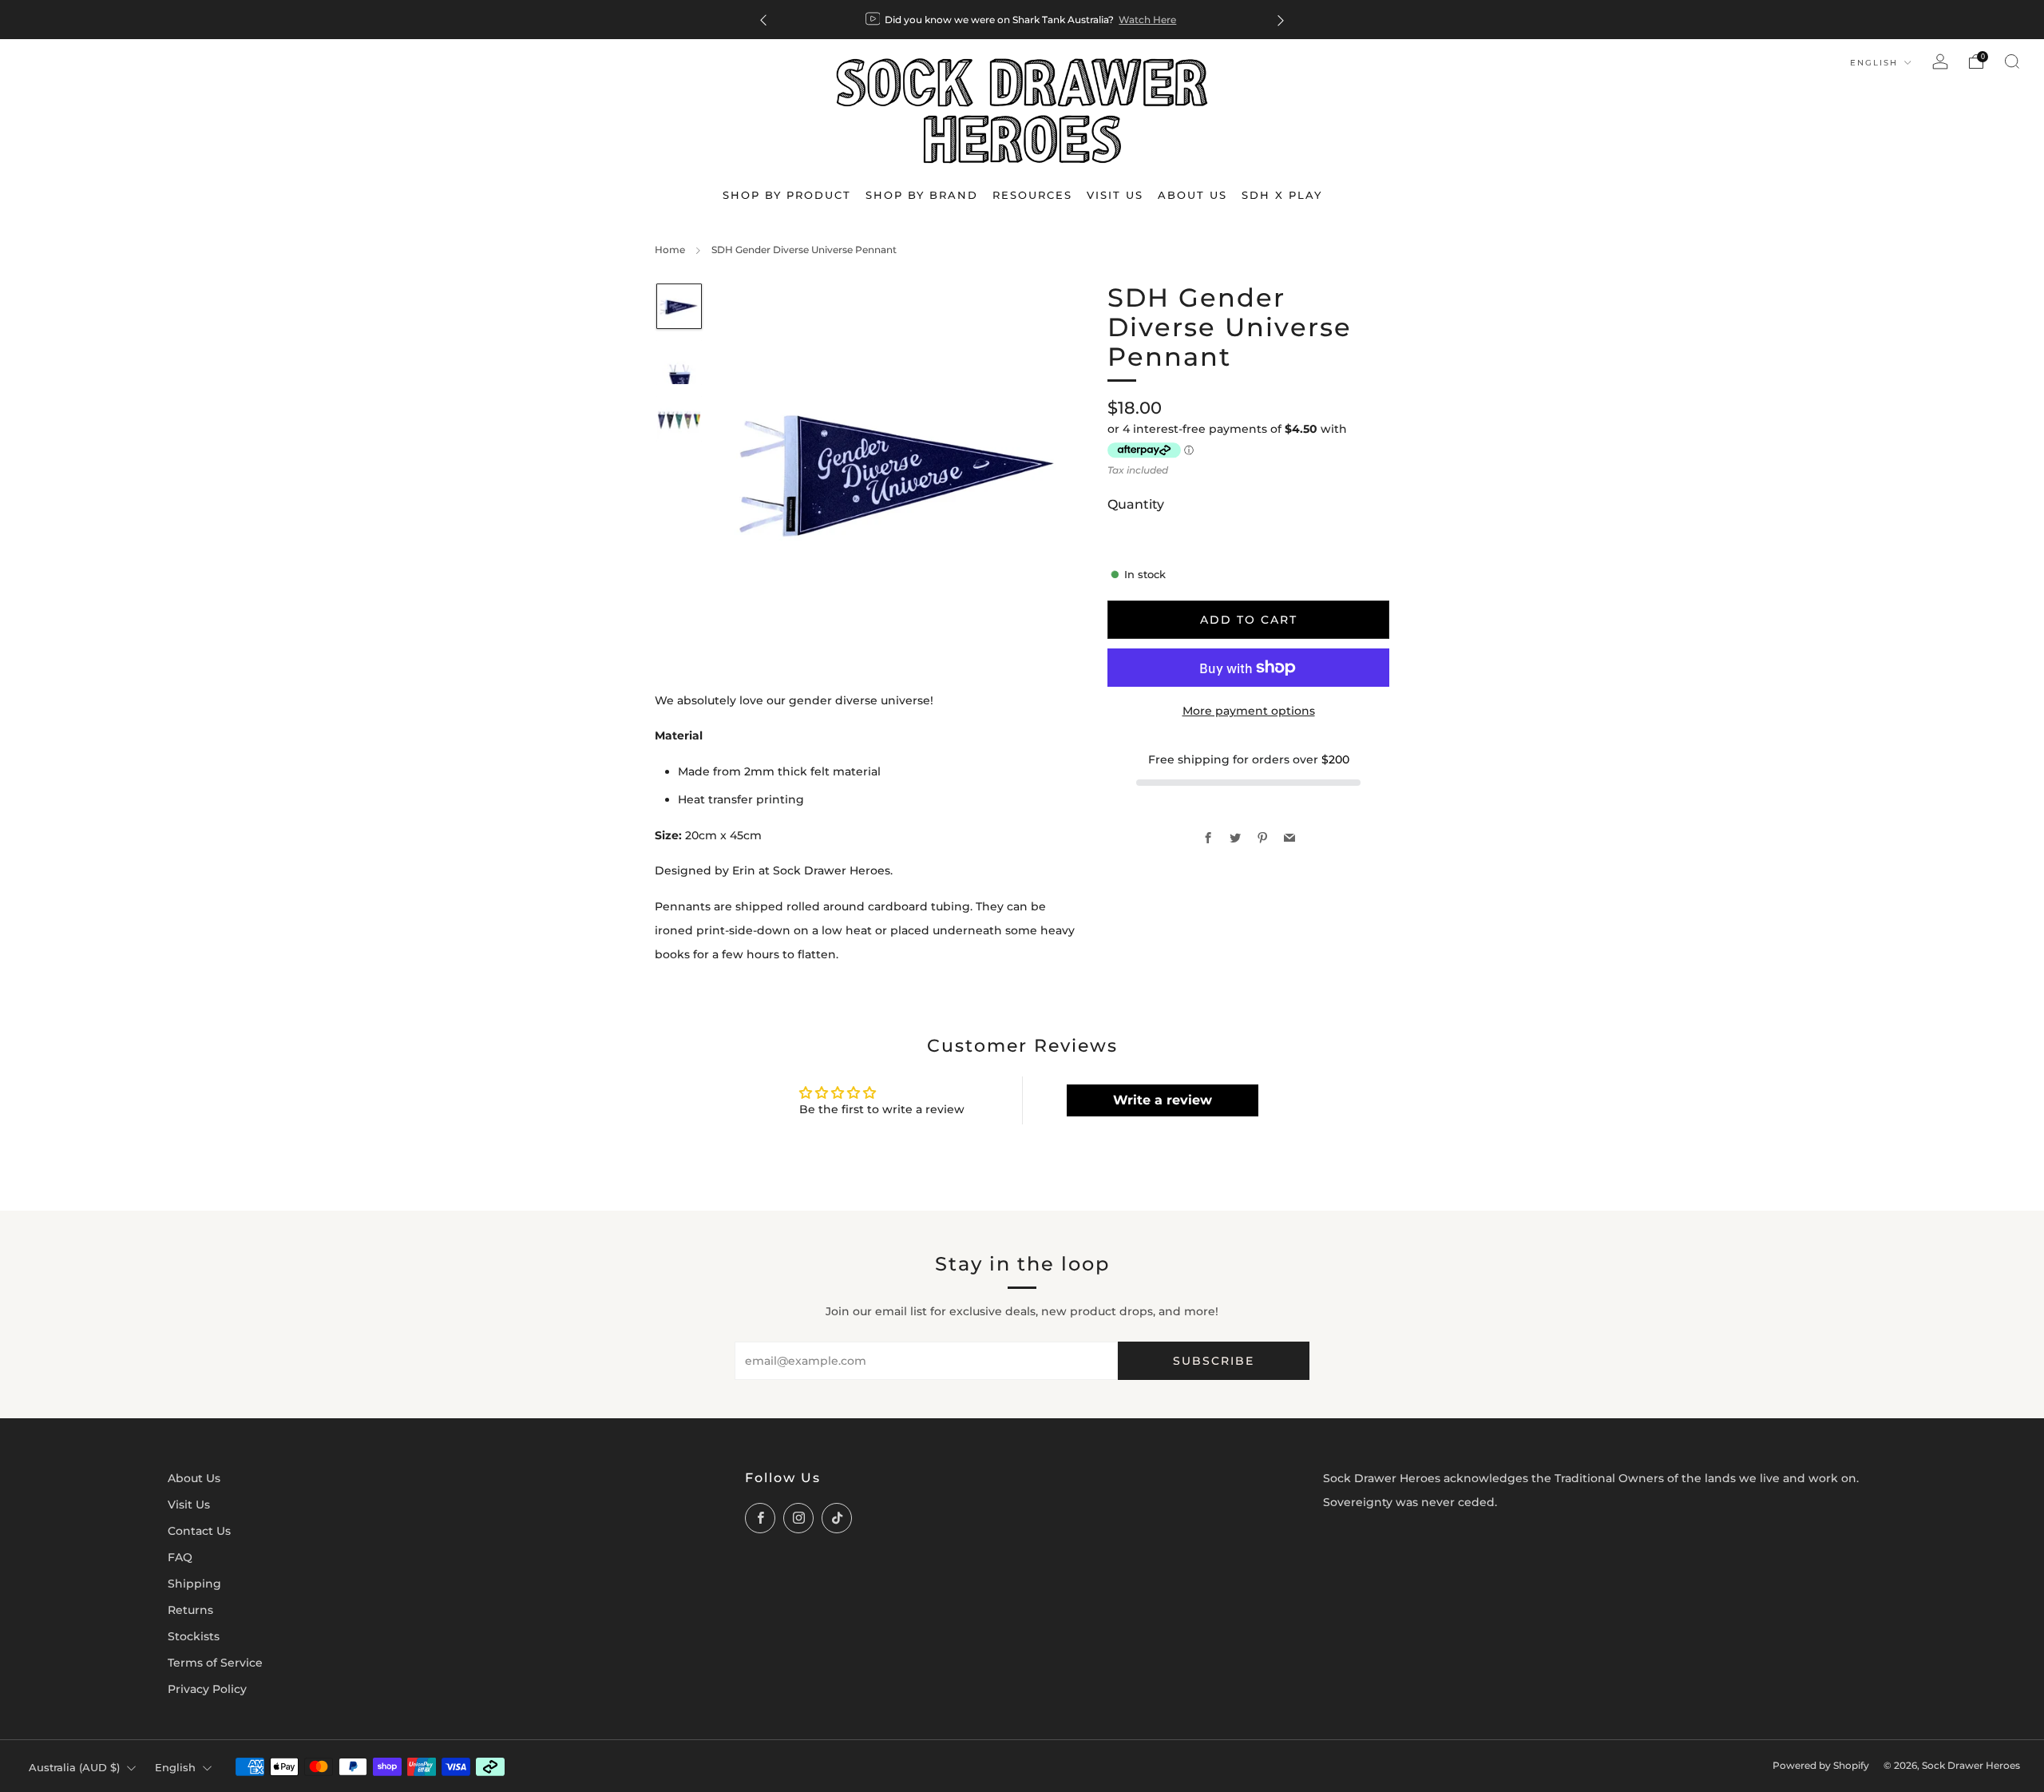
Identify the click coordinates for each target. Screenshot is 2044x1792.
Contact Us (199, 1531)
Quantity (1136, 504)
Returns (190, 1610)
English (1876, 63)
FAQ (180, 1557)
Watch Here (1147, 20)
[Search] (2012, 61)
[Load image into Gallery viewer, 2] (679, 363)
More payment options (1249, 711)
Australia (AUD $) (74, 1767)
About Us (194, 1478)
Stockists (194, 1636)
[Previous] (763, 20)
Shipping (194, 1584)
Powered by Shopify (1821, 1766)
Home (670, 250)
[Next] (1281, 20)
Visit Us (189, 1505)
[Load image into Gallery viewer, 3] (679, 418)
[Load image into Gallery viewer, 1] (679, 306)
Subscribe (1214, 1361)
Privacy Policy (207, 1689)
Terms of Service (215, 1663)
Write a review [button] (1163, 1100)
